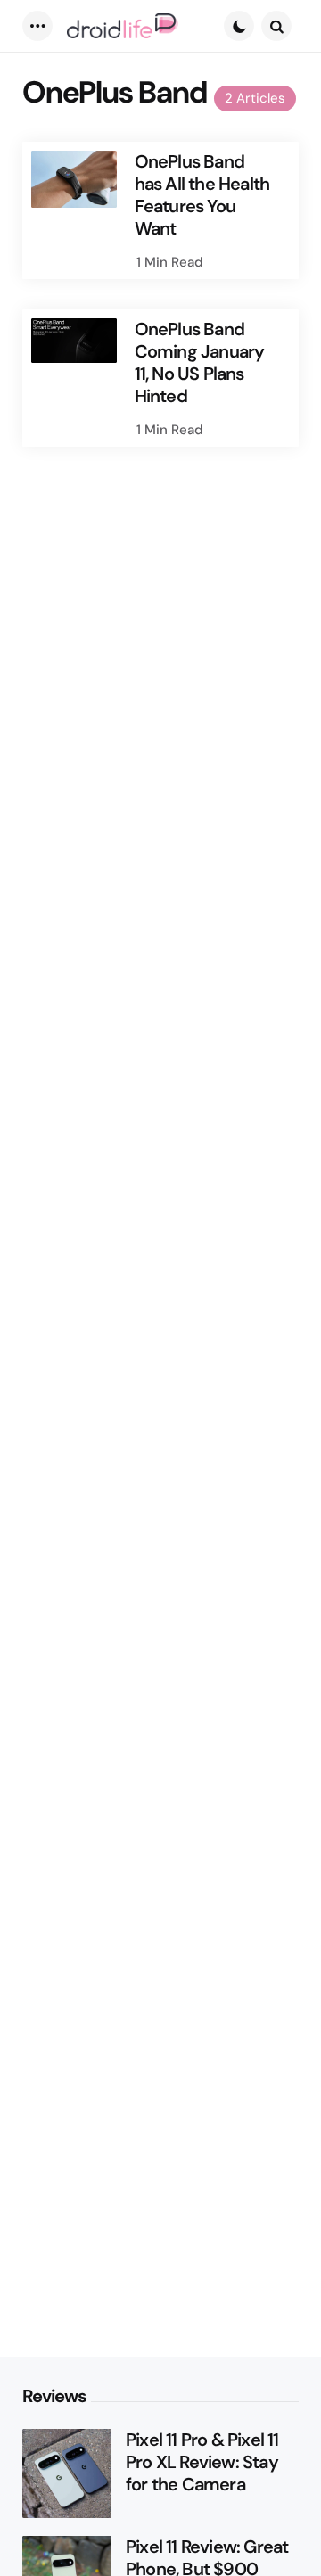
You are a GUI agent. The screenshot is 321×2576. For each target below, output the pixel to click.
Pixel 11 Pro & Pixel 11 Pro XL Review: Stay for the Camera (202, 2462)
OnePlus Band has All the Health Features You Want (202, 195)
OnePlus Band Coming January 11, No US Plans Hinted (200, 363)
